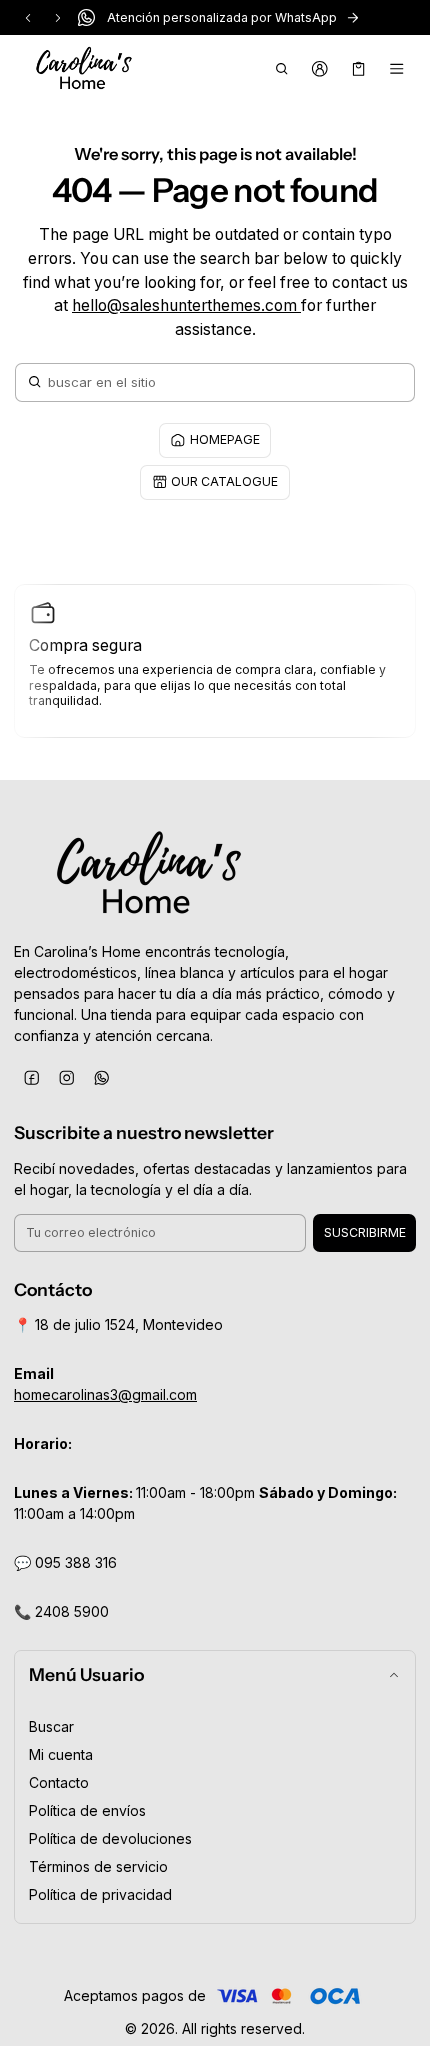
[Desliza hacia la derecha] (58, 18)
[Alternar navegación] (397, 69)
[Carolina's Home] (84, 69)
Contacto (59, 1782)
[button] (281, 69)
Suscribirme (365, 1232)
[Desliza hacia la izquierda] (28, 18)
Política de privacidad (100, 1894)
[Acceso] (320, 69)
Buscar (51, 1726)
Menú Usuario (86, 1674)
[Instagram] (66, 1077)
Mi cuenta (61, 1754)
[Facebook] (31, 1077)
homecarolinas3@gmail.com (105, 1394)
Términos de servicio (98, 1866)
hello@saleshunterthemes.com (186, 305)
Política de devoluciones (110, 1838)
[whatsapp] (101, 1077)
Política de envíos (87, 1810)
